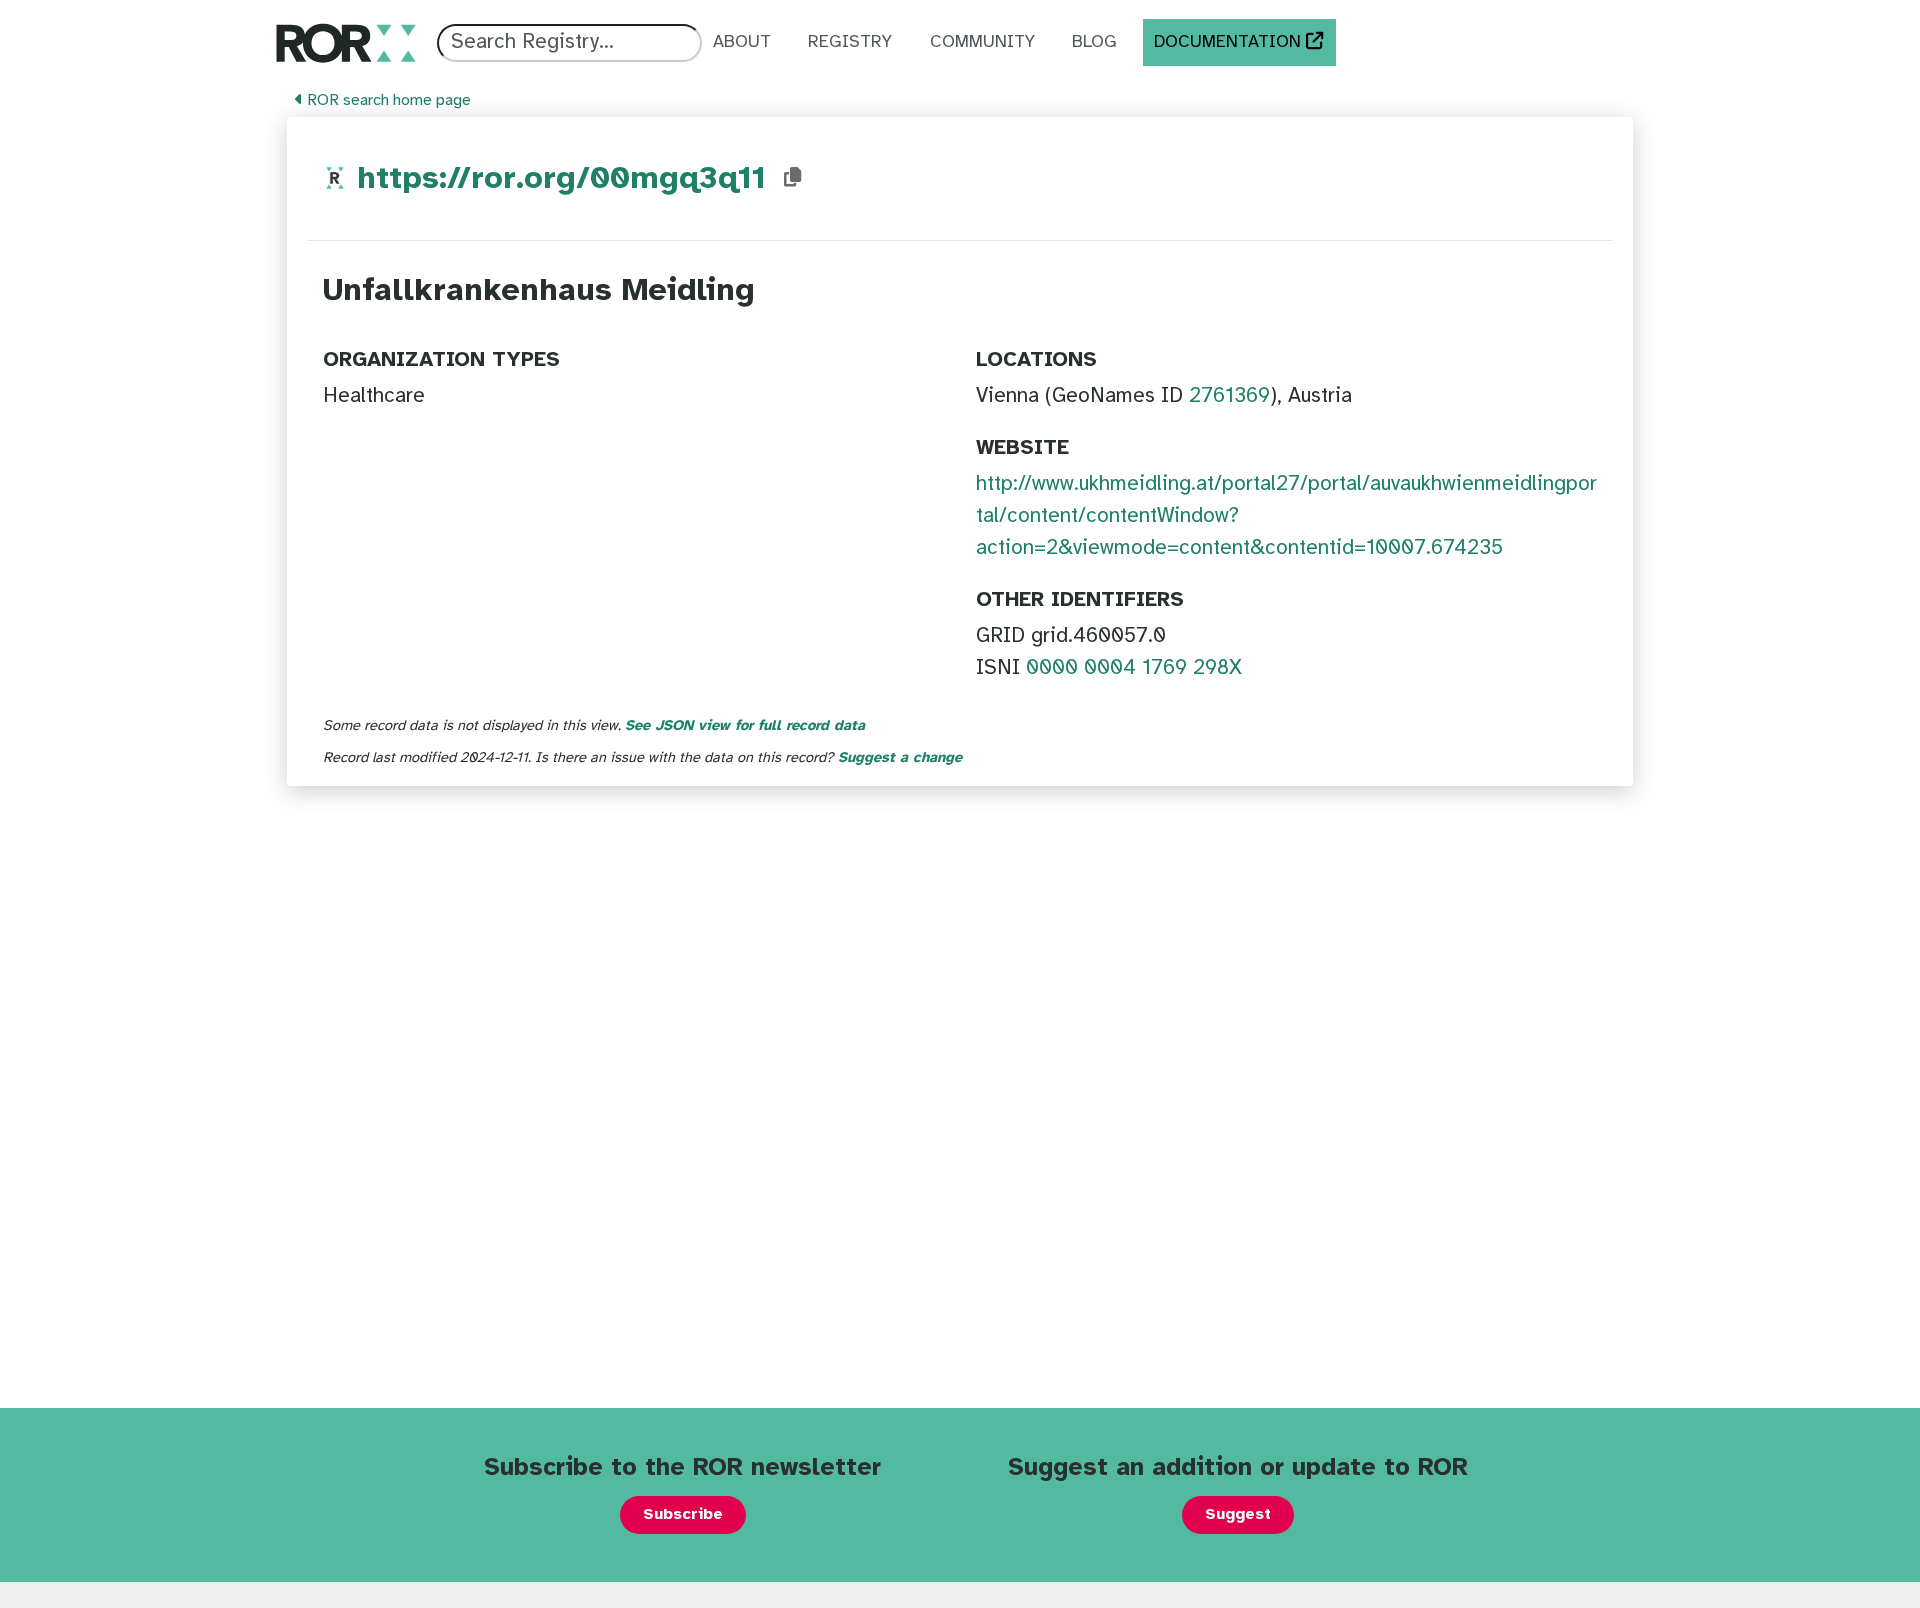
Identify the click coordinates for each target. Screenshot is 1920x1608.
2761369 (1229, 396)
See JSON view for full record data (745, 726)
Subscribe (683, 1514)
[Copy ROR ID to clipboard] (793, 178)
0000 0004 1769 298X (1134, 668)
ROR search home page (387, 100)
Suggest (1238, 1514)
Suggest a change (900, 758)
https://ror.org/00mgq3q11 (561, 179)
